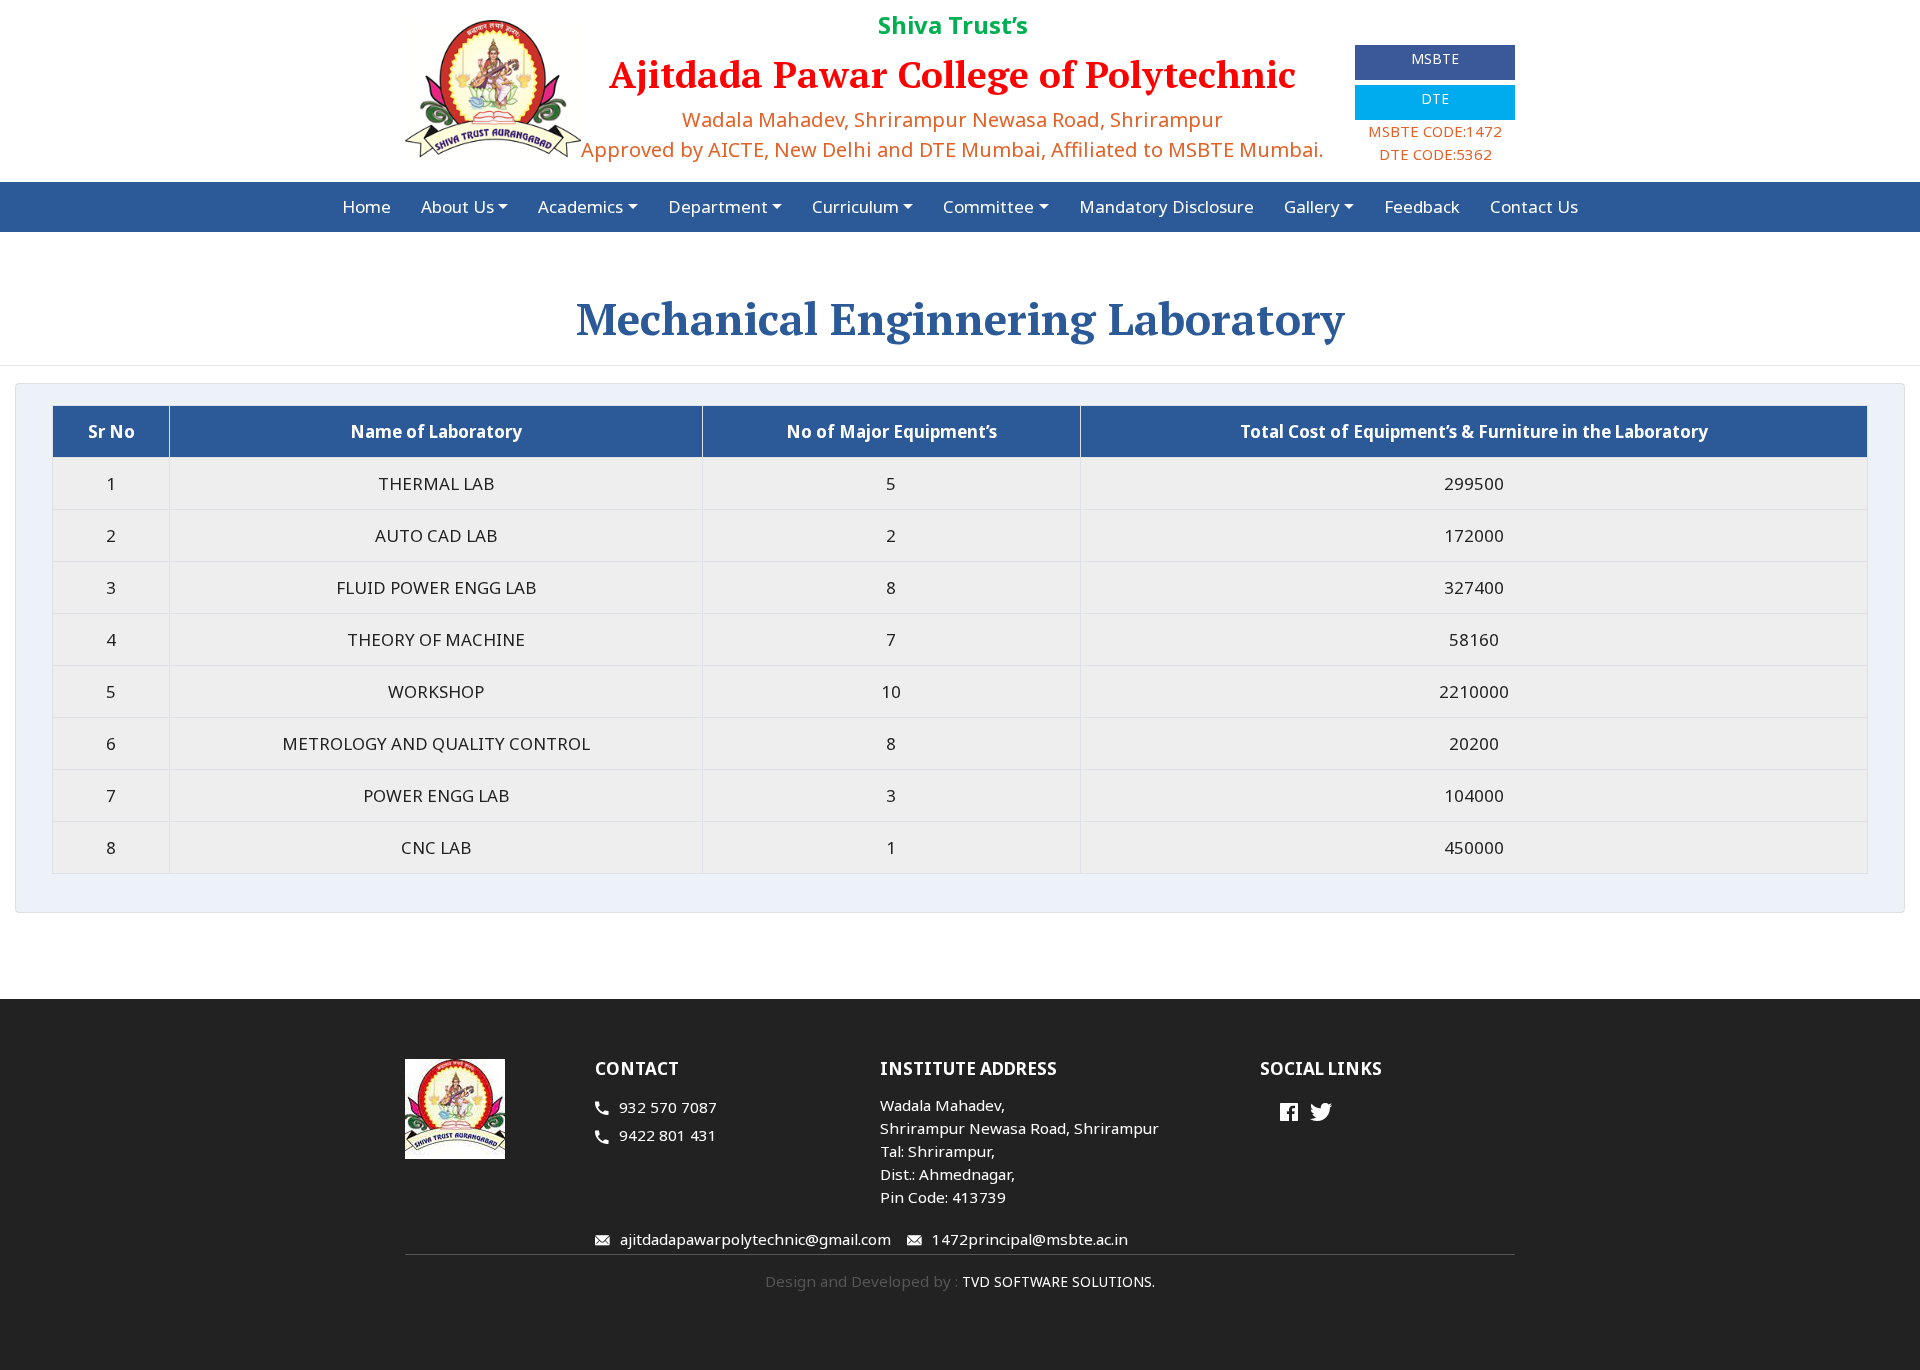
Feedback (1422, 206)
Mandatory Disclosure (1166, 206)
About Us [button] (457, 206)
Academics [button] (580, 206)
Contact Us (1534, 206)
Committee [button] (988, 206)
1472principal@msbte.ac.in (1030, 1239)
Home (366, 206)
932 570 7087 (668, 1107)
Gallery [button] (1312, 206)
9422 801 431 (668, 1135)
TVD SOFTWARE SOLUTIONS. (1056, 1281)
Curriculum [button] (855, 206)
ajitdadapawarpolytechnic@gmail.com (755, 1239)
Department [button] (718, 206)
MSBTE (1435, 58)
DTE (1435, 98)
